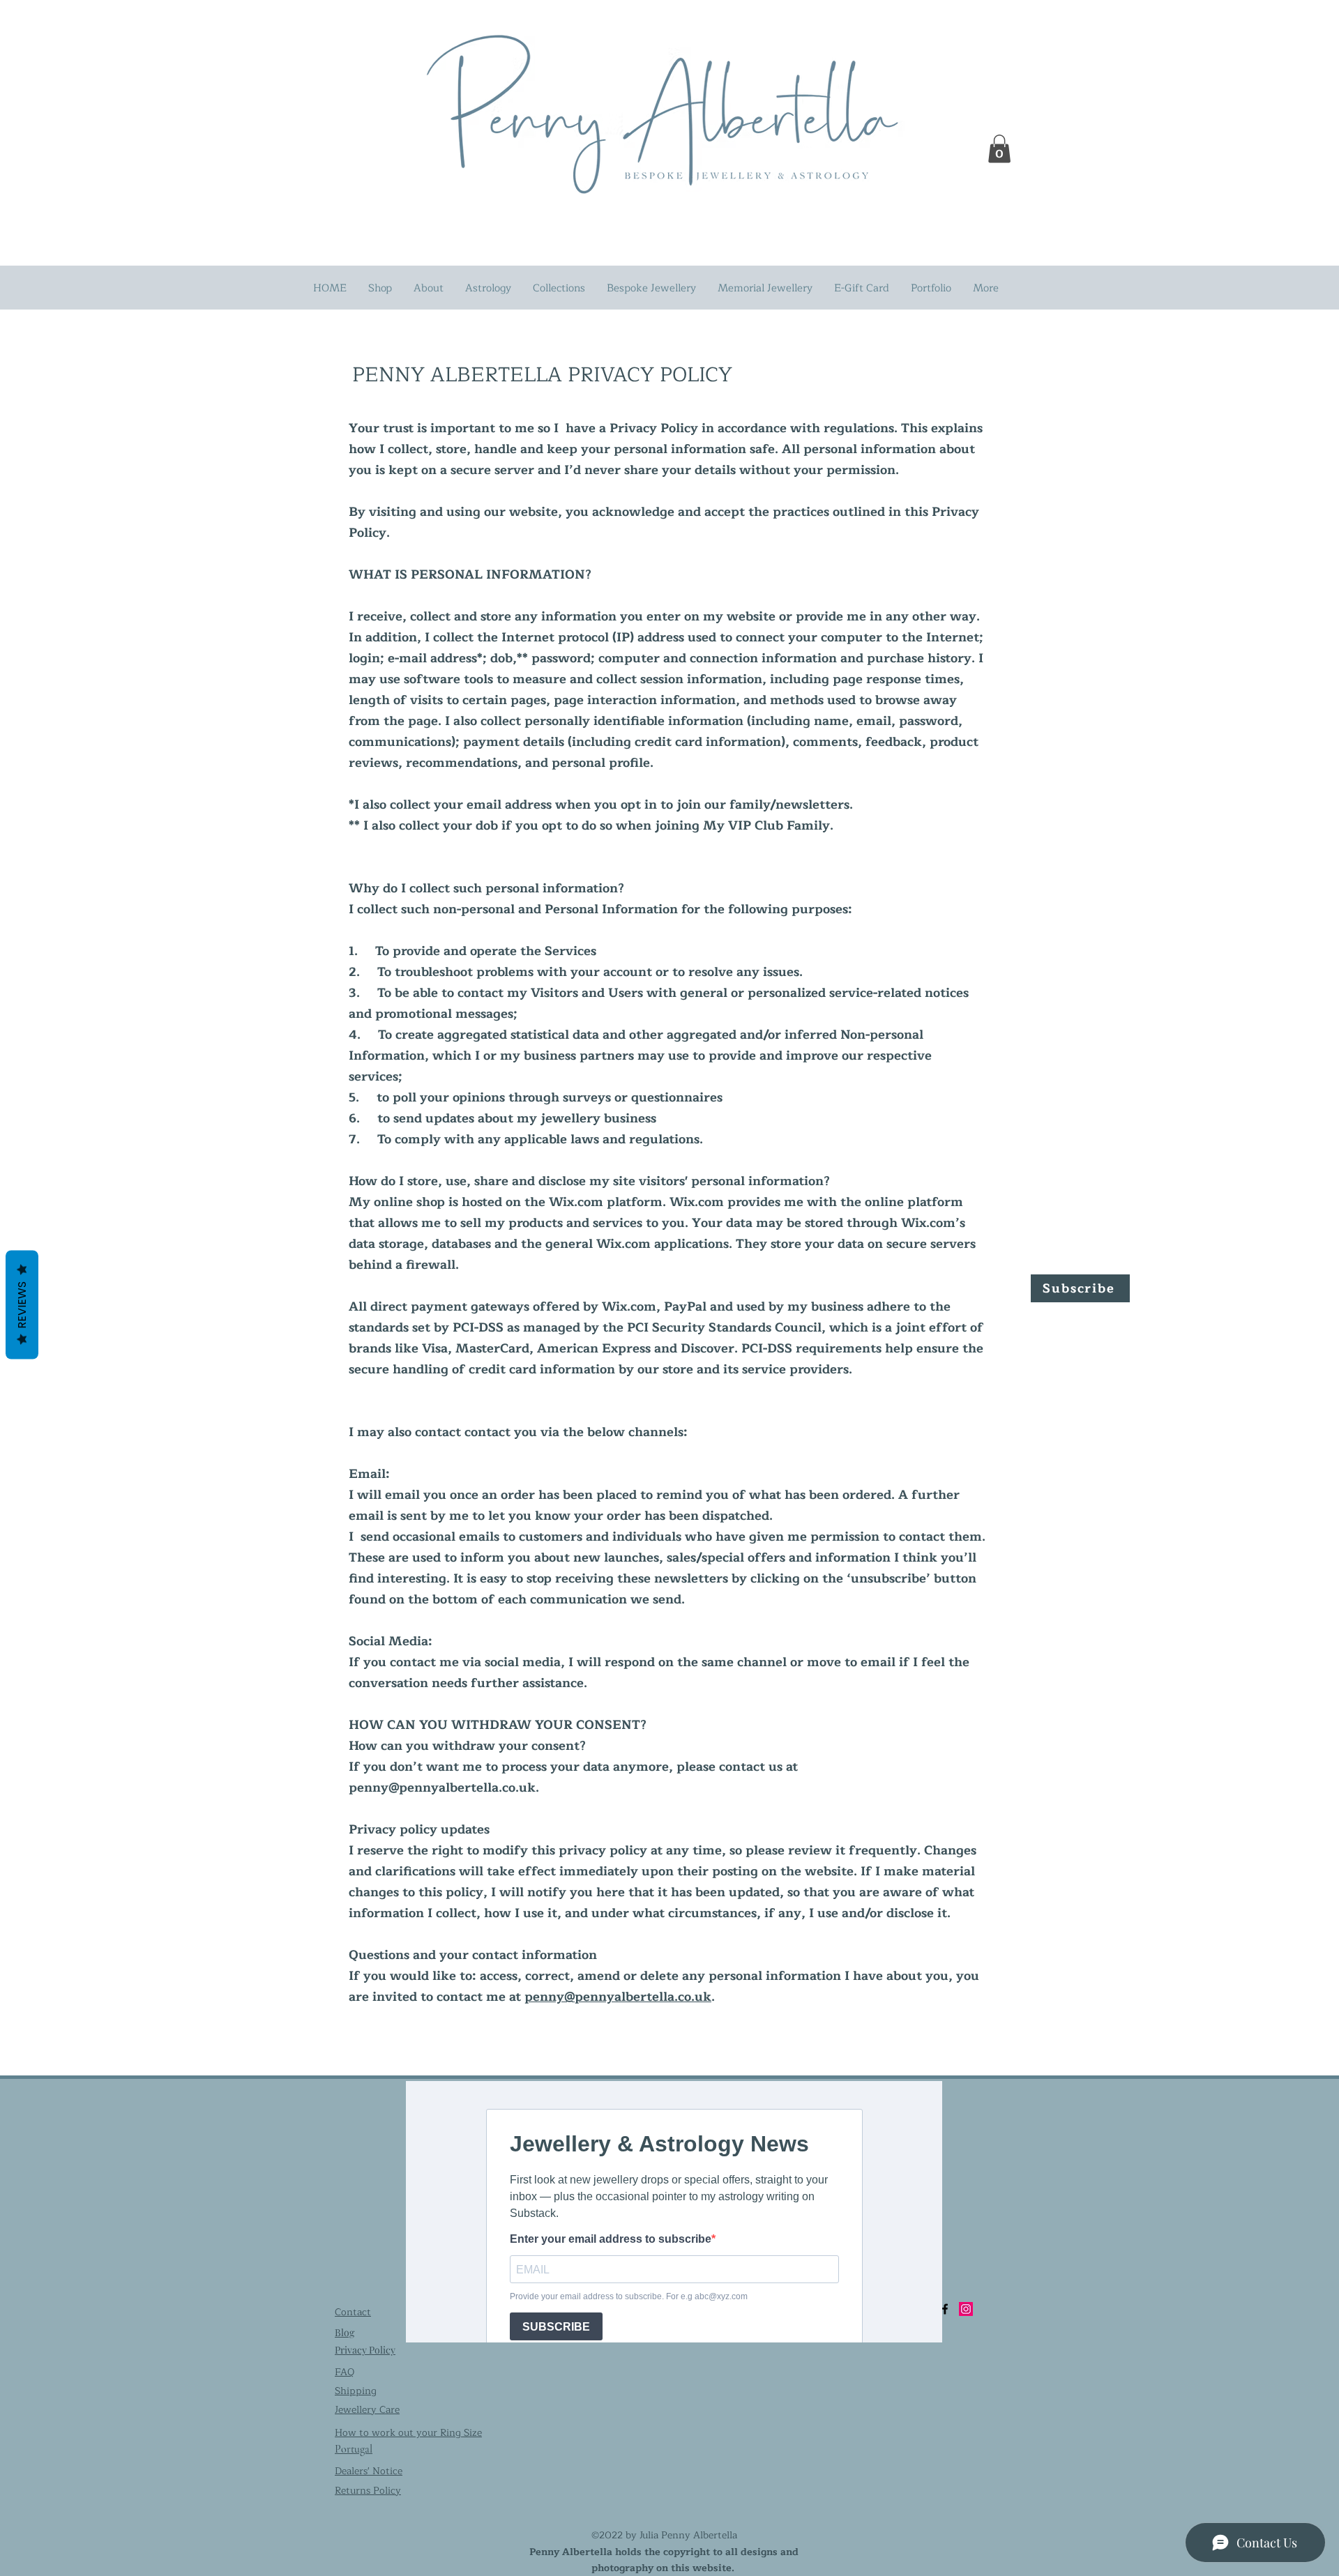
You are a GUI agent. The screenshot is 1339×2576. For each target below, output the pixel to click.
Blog (345, 2332)
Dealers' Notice (369, 2471)
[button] (999, 149)
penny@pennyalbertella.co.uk (442, 1788)
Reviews (22, 1304)
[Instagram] (966, 2309)
